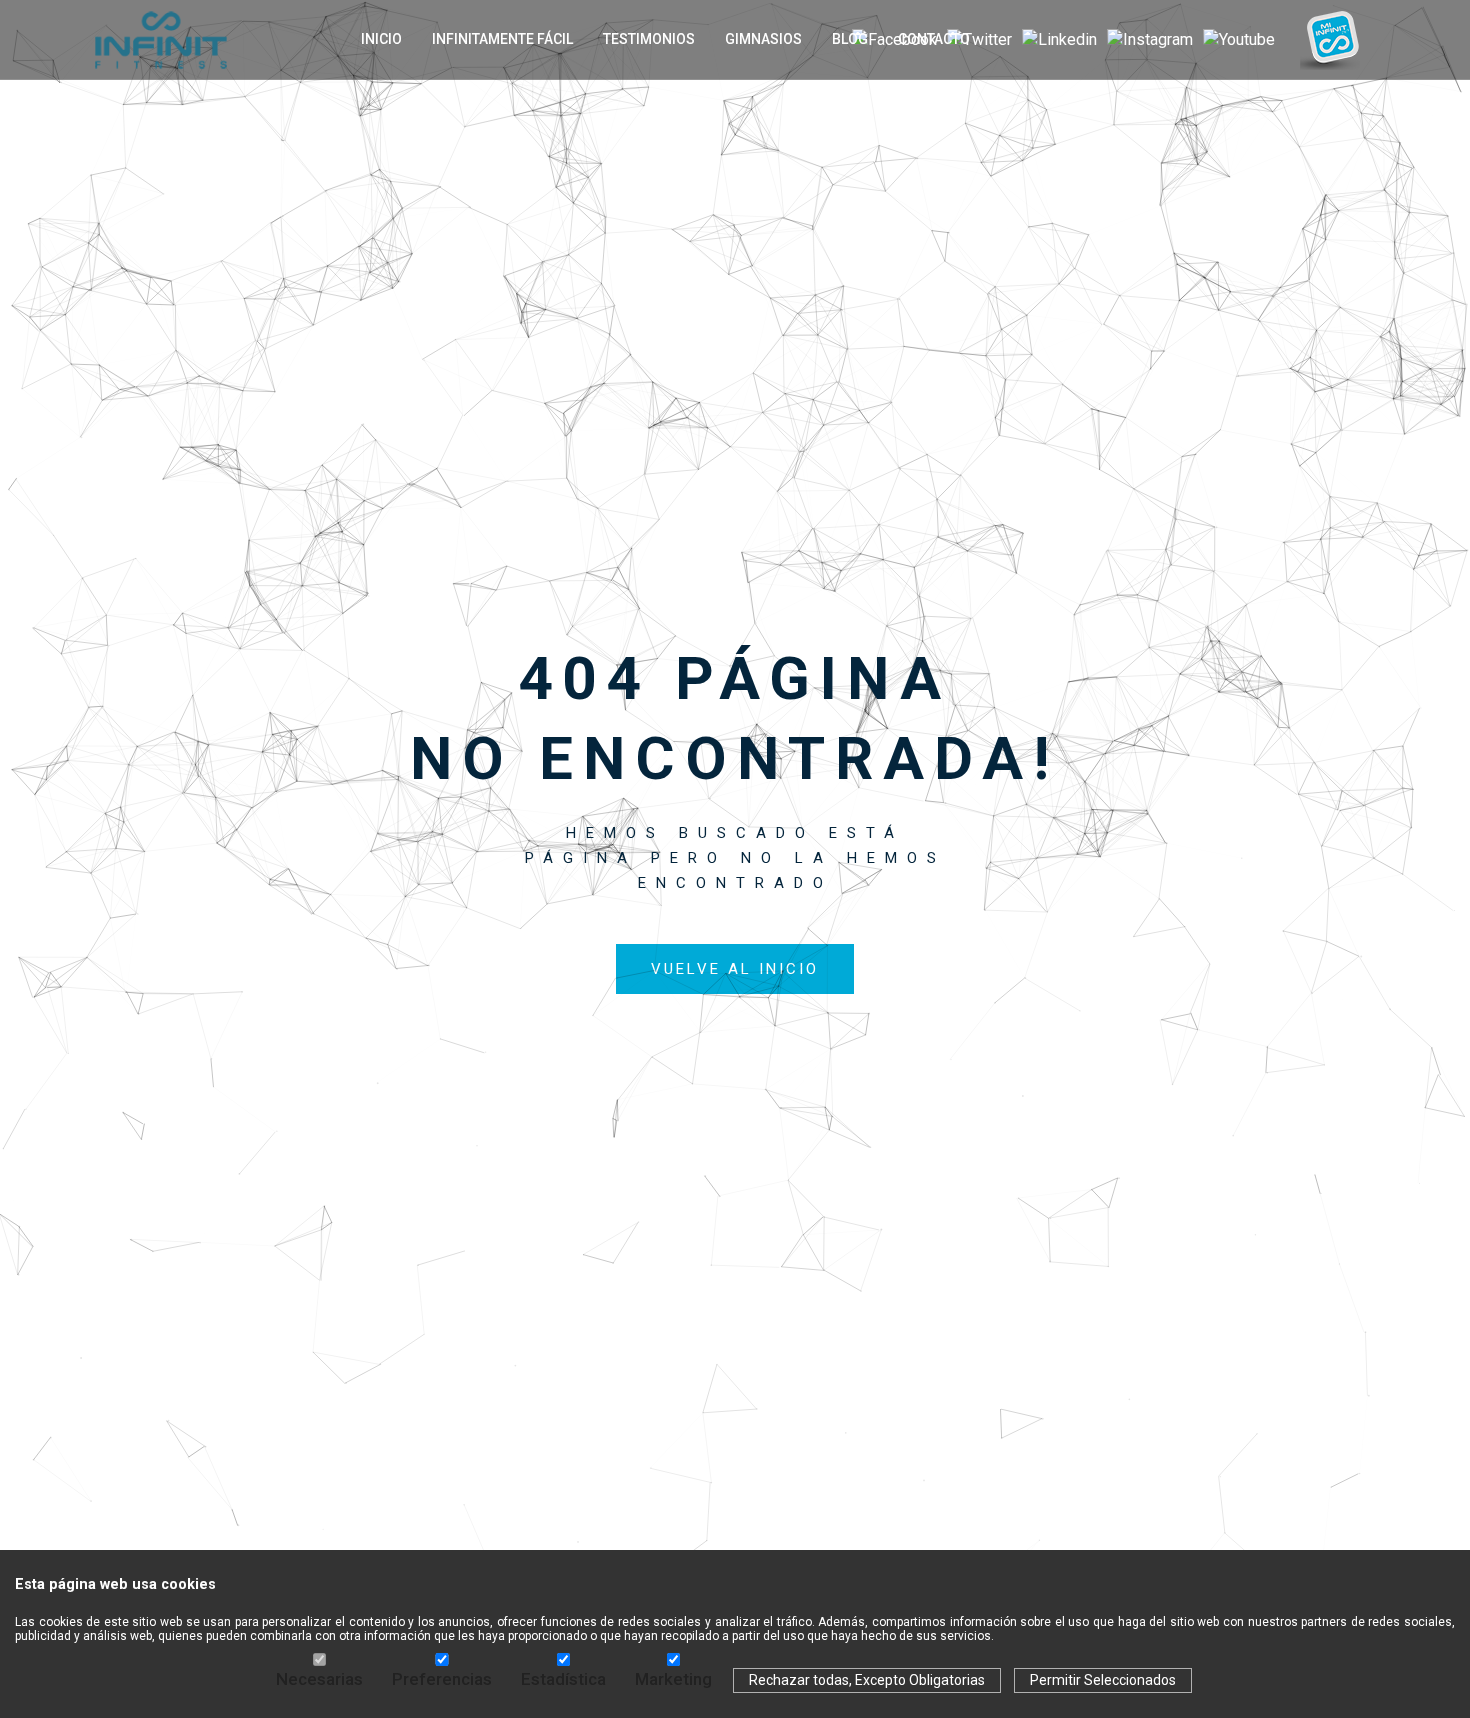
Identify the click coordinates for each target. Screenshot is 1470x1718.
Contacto (934, 39)
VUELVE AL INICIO (735, 969)
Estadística (563, 1679)
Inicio (381, 39)
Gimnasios (763, 39)
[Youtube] (1239, 40)
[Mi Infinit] (1330, 33)
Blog (850, 39)
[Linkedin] (1059, 40)
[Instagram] (1150, 40)
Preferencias (442, 1679)
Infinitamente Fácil (502, 39)
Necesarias (319, 1679)
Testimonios (649, 39)
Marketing (673, 1679)
